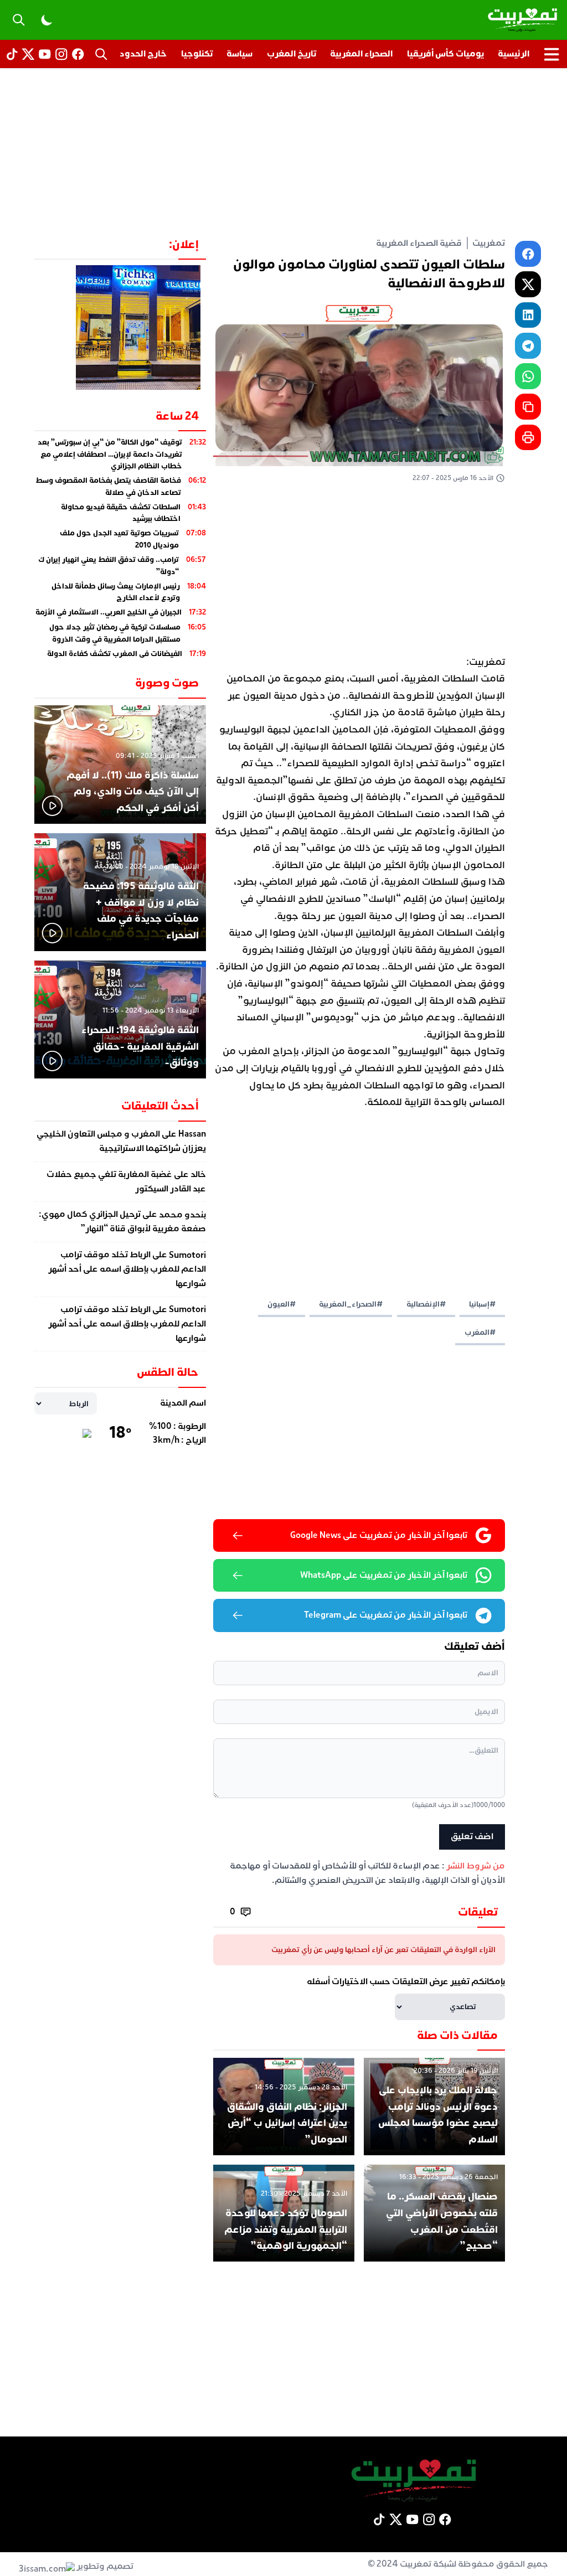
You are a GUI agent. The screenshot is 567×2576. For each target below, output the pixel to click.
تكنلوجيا (197, 54)
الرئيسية (514, 54)
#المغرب (480, 1332)
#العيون (282, 1304)
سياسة (239, 54)
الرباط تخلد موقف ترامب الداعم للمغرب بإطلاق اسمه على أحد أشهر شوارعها (127, 1269)
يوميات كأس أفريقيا (445, 54)
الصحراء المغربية (361, 54)
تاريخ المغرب (292, 54)
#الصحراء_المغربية (351, 1304)
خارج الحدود (143, 54)
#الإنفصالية (426, 1304)
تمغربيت (489, 243)
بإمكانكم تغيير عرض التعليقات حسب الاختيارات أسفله (406, 1981)
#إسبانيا (482, 1304)
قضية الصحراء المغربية (419, 243)
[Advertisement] (283, 152)
